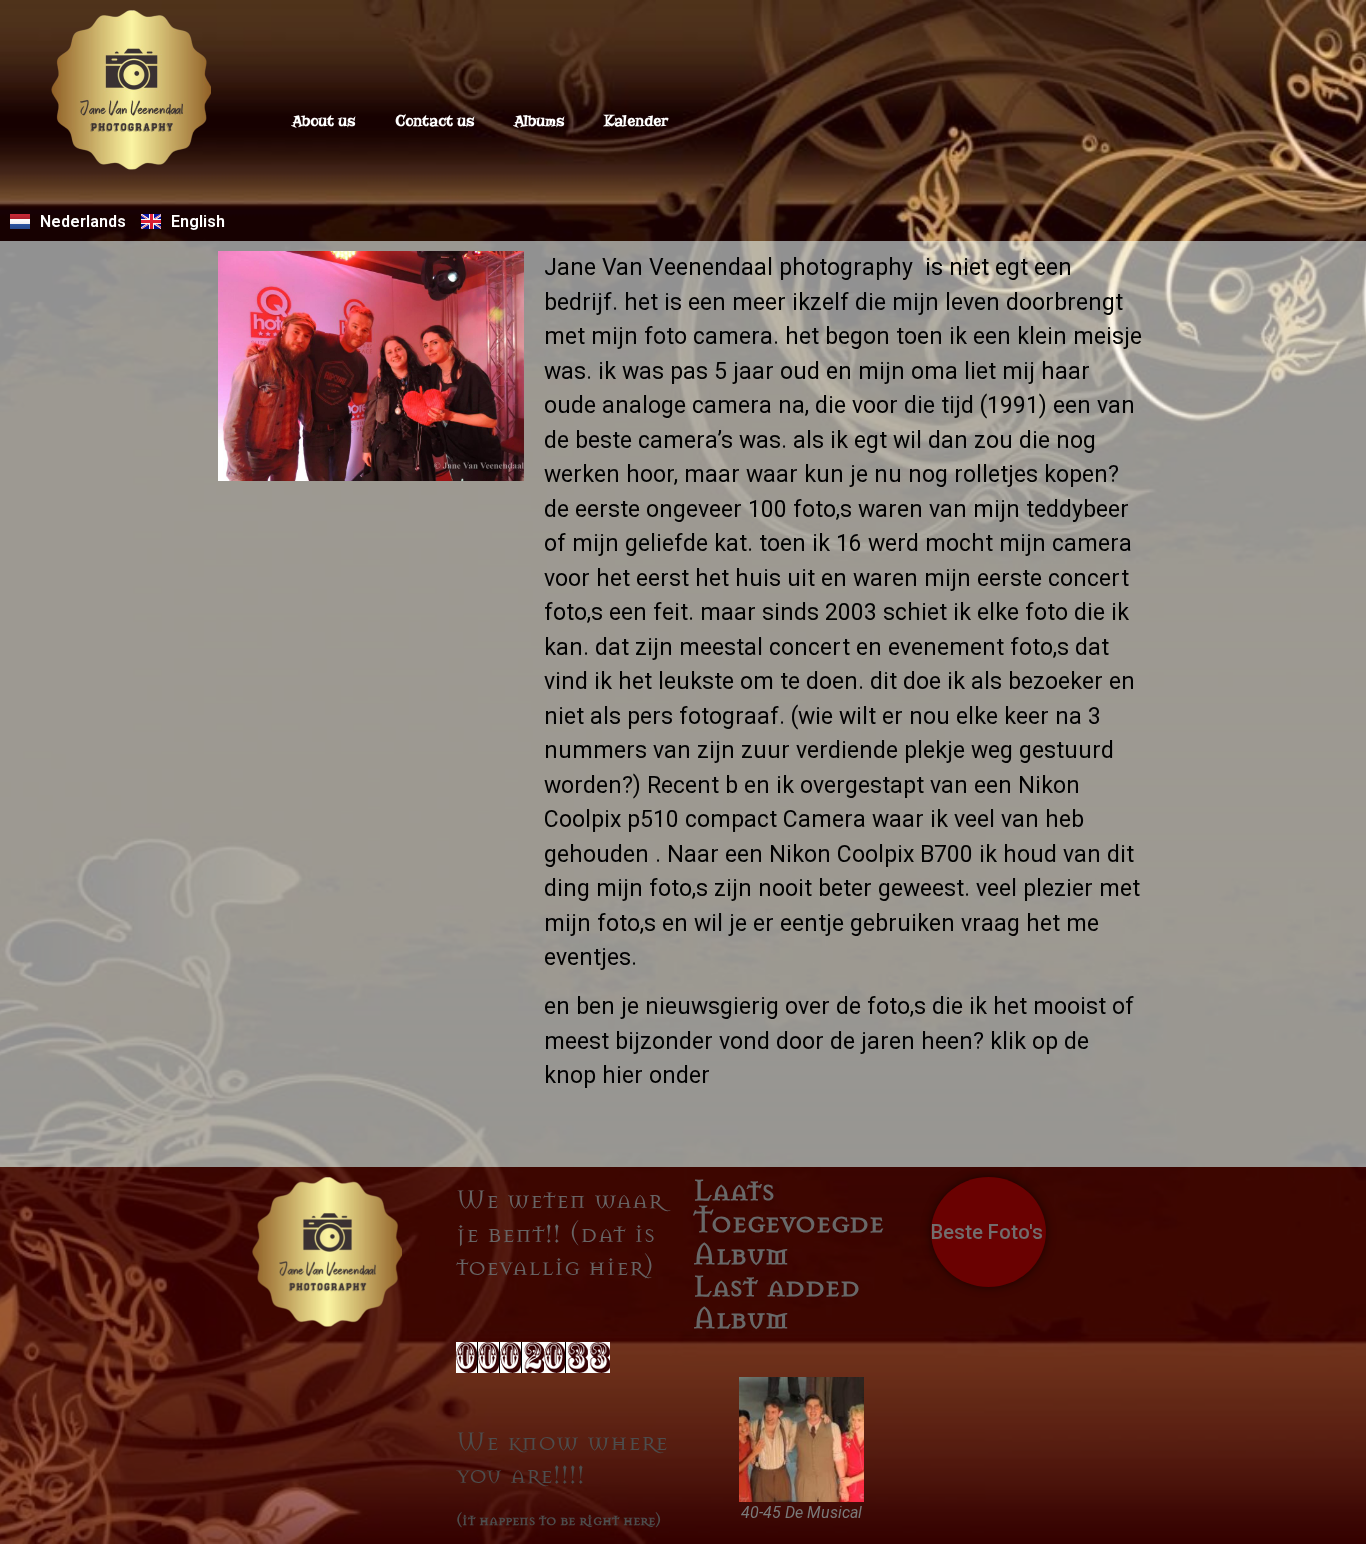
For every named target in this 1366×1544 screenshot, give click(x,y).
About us (323, 121)
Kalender (636, 121)
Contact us (434, 121)
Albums (539, 121)
